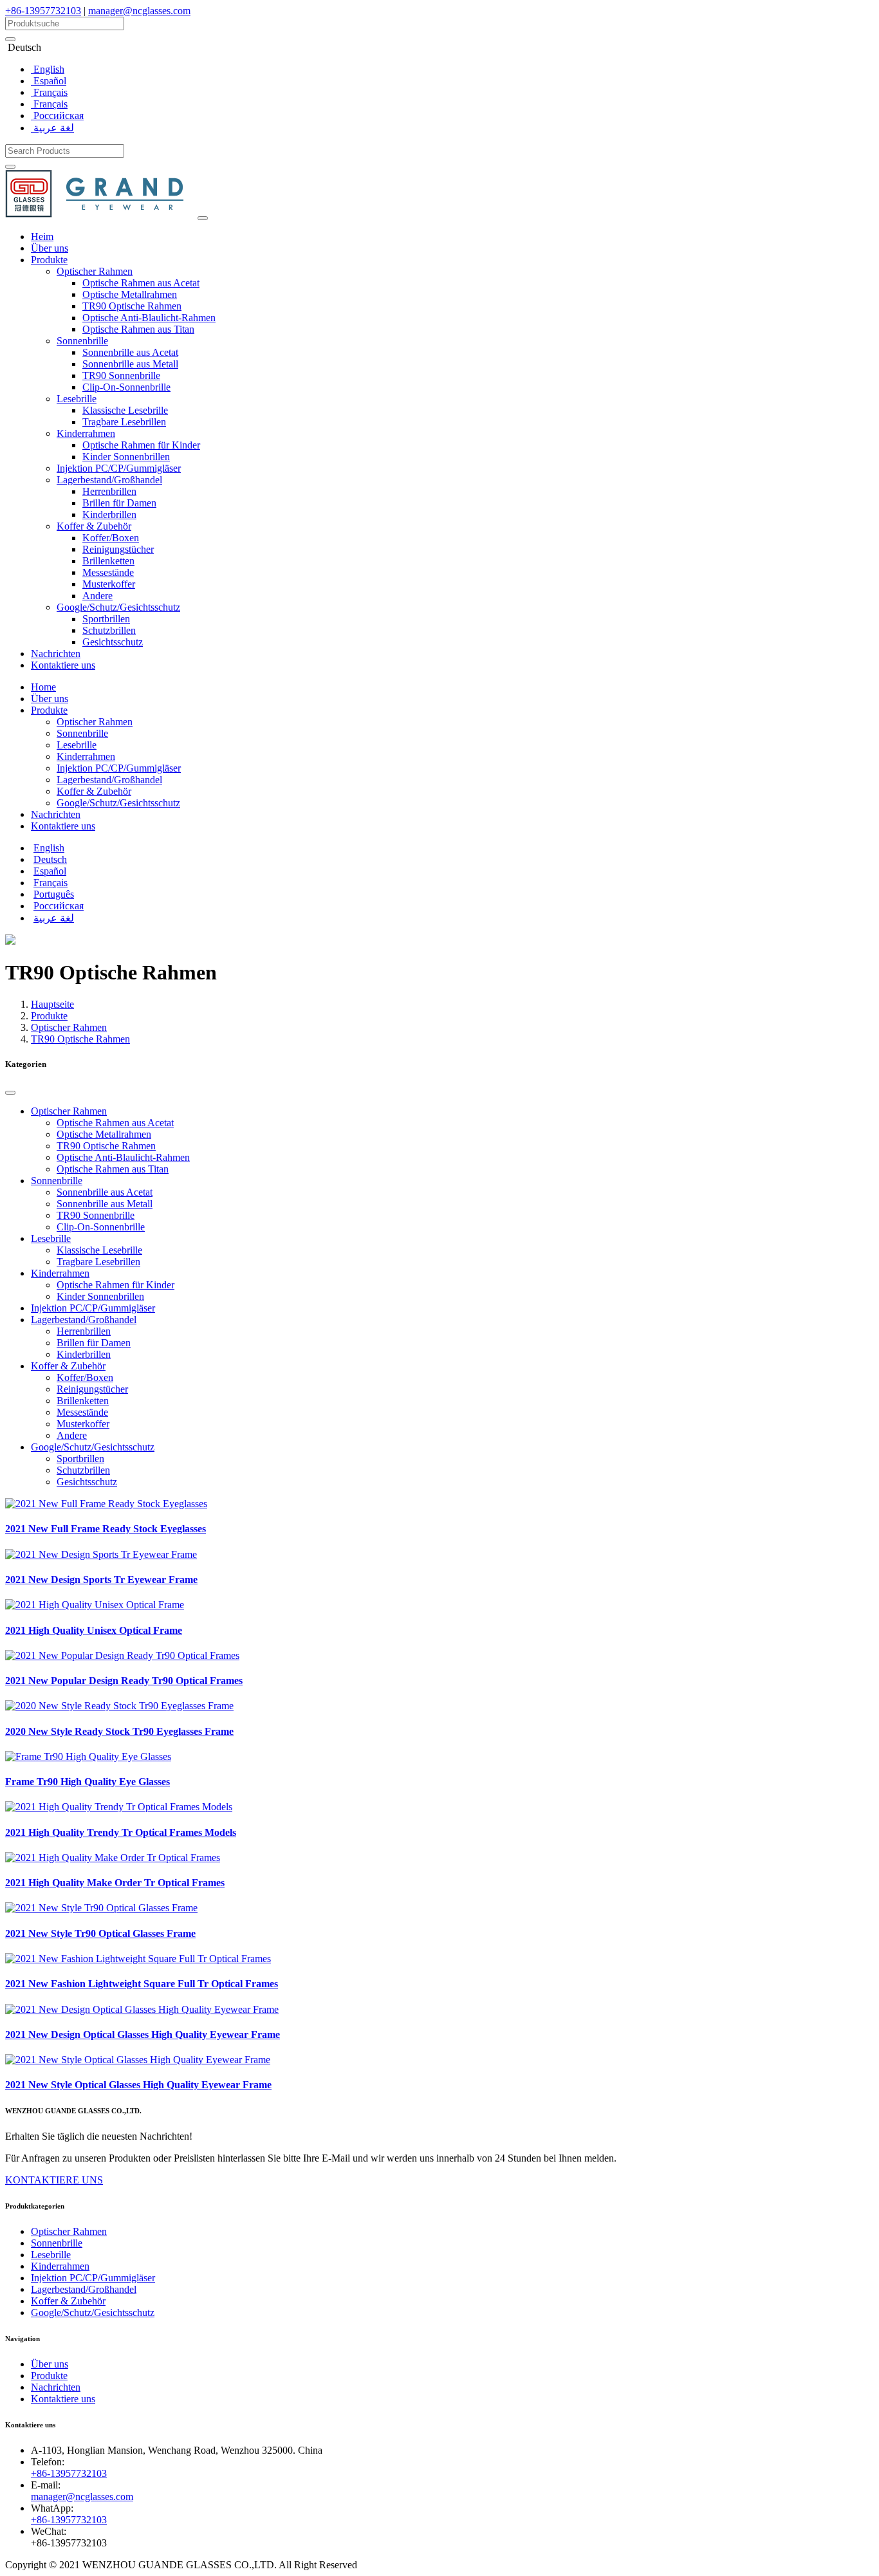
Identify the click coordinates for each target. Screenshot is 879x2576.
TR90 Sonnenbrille (121, 375)
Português (54, 894)
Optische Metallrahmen (130, 294)
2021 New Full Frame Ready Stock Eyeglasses (106, 1529)
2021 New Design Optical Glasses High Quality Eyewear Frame (143, 2034)
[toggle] (203, 218)
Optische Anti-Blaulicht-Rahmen (149, 318)
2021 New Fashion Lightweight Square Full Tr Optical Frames (142, 1984)
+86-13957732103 (43, 11)
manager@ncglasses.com (139, 11)
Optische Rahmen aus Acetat (141, 283)
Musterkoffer (109, 584)
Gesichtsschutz (113, 642)
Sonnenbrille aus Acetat (130, 352)
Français (49, 92)
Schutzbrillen (109, 630)
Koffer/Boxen (111, 538)
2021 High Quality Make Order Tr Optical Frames (115, 1883)
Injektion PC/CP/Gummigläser (119, 468)
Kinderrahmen (86, 433)
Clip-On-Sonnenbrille (126, 387)
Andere (97, 596)
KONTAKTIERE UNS (54, 2180)
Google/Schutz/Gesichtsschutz (118, 607)
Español (49, 81)
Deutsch (50, 859)
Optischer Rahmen (95, 271)
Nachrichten (56, 653)
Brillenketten (108, 561)
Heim (42, 236)
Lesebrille (77, 399)
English (48, 69)
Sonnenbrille (82, 341)
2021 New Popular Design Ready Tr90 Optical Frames (124, 1681)
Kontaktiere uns (63, 665)
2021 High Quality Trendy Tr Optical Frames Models (121, 1832)
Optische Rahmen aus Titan (138, 329)
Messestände (108, 572)
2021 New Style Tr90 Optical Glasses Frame (100, 1933)
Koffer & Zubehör (94, 526)
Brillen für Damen (119, 503)
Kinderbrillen (109, 514)
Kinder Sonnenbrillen (126, 457)
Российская (57, 116)
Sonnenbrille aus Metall (130, 364)
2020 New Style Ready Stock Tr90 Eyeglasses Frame (119, 1731)
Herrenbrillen (109, 491)
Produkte (49, 260)
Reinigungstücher (118, 549)
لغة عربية (52, 128)
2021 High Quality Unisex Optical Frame (94, 1630)
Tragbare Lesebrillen (124, 422)
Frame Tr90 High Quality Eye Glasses (88, 1782)
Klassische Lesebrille (125, 410)
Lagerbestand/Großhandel (109, 480)
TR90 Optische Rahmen (132, 306)
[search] (10, 39)
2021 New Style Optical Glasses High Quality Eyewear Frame (138, 2085)
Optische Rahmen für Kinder (141, 445)
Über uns (50, 248)
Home (43, 687)
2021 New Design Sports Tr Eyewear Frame (101, 1580)
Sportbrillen (106, 619)
